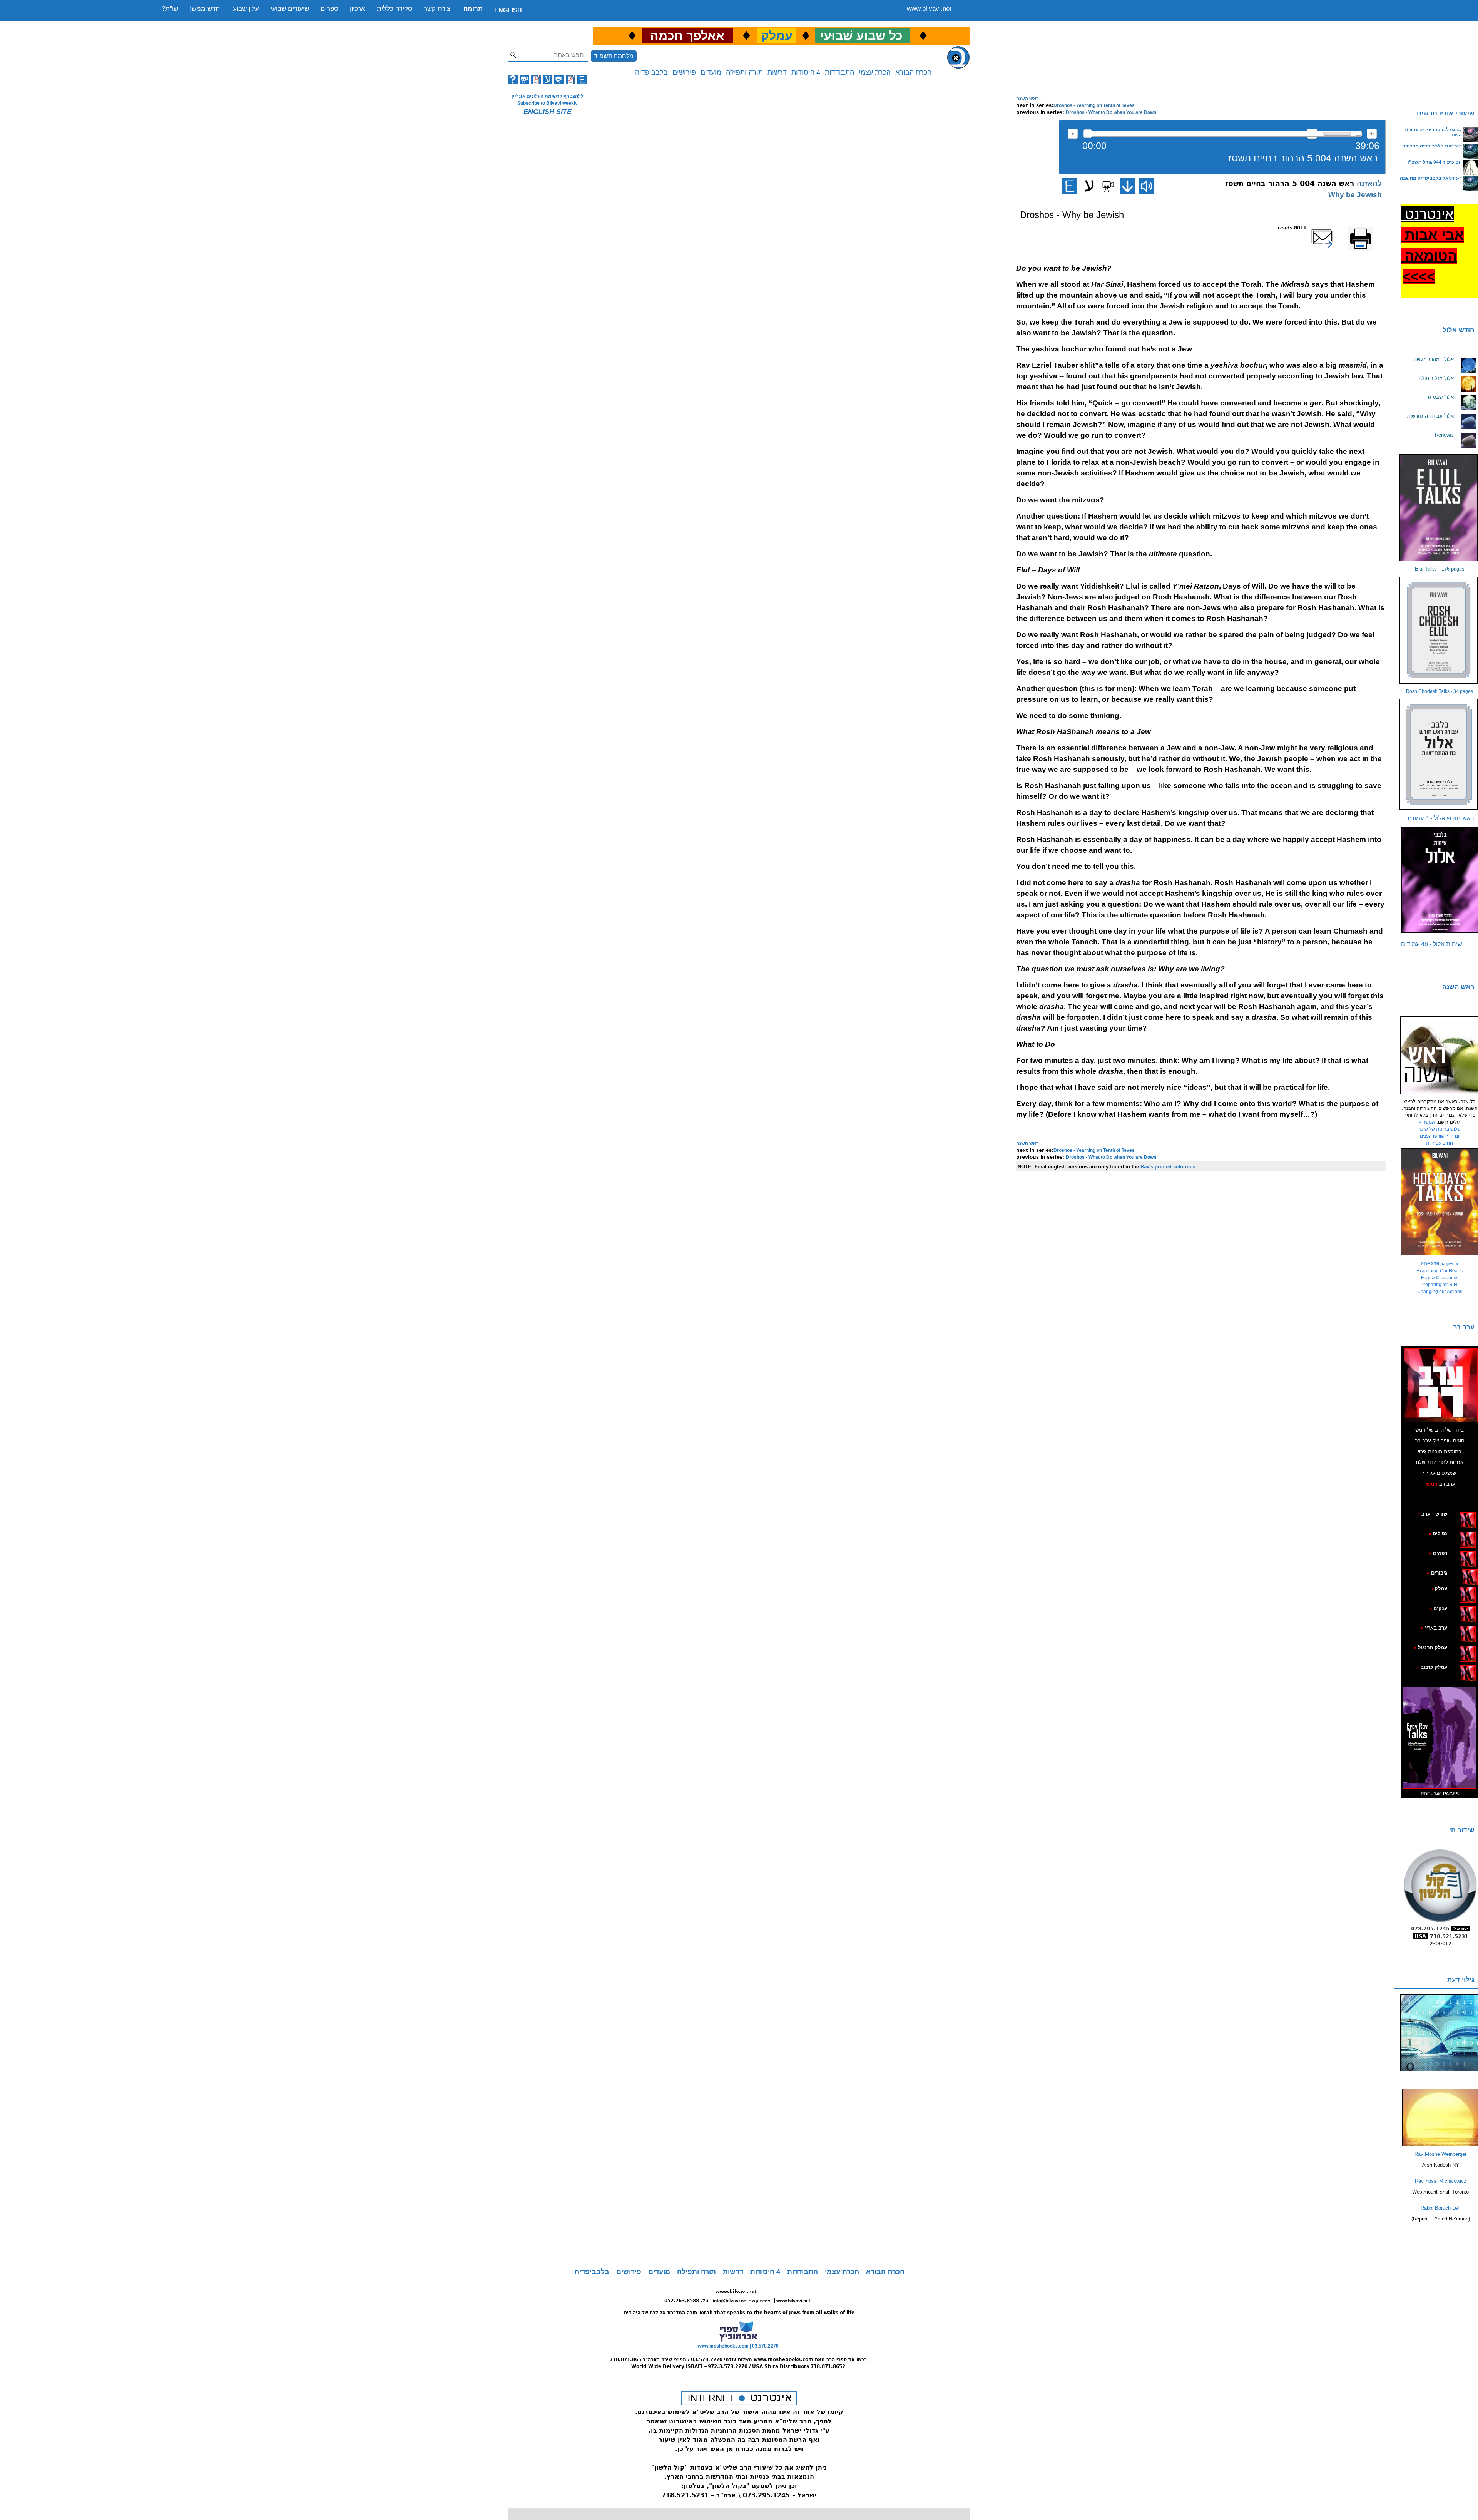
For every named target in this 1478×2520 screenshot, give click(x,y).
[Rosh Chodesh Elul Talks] (1440, 630)
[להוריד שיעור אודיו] (1127, 186)
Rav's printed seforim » (1168, 1167)
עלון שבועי (245, 9)
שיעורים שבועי (290, 9)
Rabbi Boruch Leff (1441, 2208)
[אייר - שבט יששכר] (1460, 1573)
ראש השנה (1027, 99)
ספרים (329, 9)
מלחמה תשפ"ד (614, 56)
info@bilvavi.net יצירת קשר (742, 2301)
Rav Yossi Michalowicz (1441, 2181)
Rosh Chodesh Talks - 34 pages (1440, 691)
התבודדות (839, 72)
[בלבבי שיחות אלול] (1440, 880)
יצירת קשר (438, 9)
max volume (1372, 134)
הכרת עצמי (875, 72)
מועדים (711, 72)
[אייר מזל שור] (1456, 1553)
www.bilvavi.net (929, 9)
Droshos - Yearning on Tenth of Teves (1094, 105)
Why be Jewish (1355, 195)
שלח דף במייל (1332, 228)
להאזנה (1073, 134)
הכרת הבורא (913, 72)
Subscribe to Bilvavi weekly (548, 103)
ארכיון (358, 9)
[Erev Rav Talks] (1440, 1738)
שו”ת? (170, 9)
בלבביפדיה (651, 72)
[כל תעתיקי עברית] (1459, 1573)
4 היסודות (806, 72)
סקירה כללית (395, 9)
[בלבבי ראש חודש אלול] (1440, 754)
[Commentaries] (1440, 2145)
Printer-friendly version (1369, 231)
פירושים (684, 72)
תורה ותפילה (744, 72)
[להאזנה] (1147, 186)
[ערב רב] (1441, 1385)
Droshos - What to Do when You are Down (1111, 112)
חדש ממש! (205, 9)
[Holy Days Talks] (1440, 1202)
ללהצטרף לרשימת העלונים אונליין (548, 96)
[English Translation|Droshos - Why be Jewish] (1070, 186)
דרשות (777, 72)
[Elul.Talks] (1440, 508)
